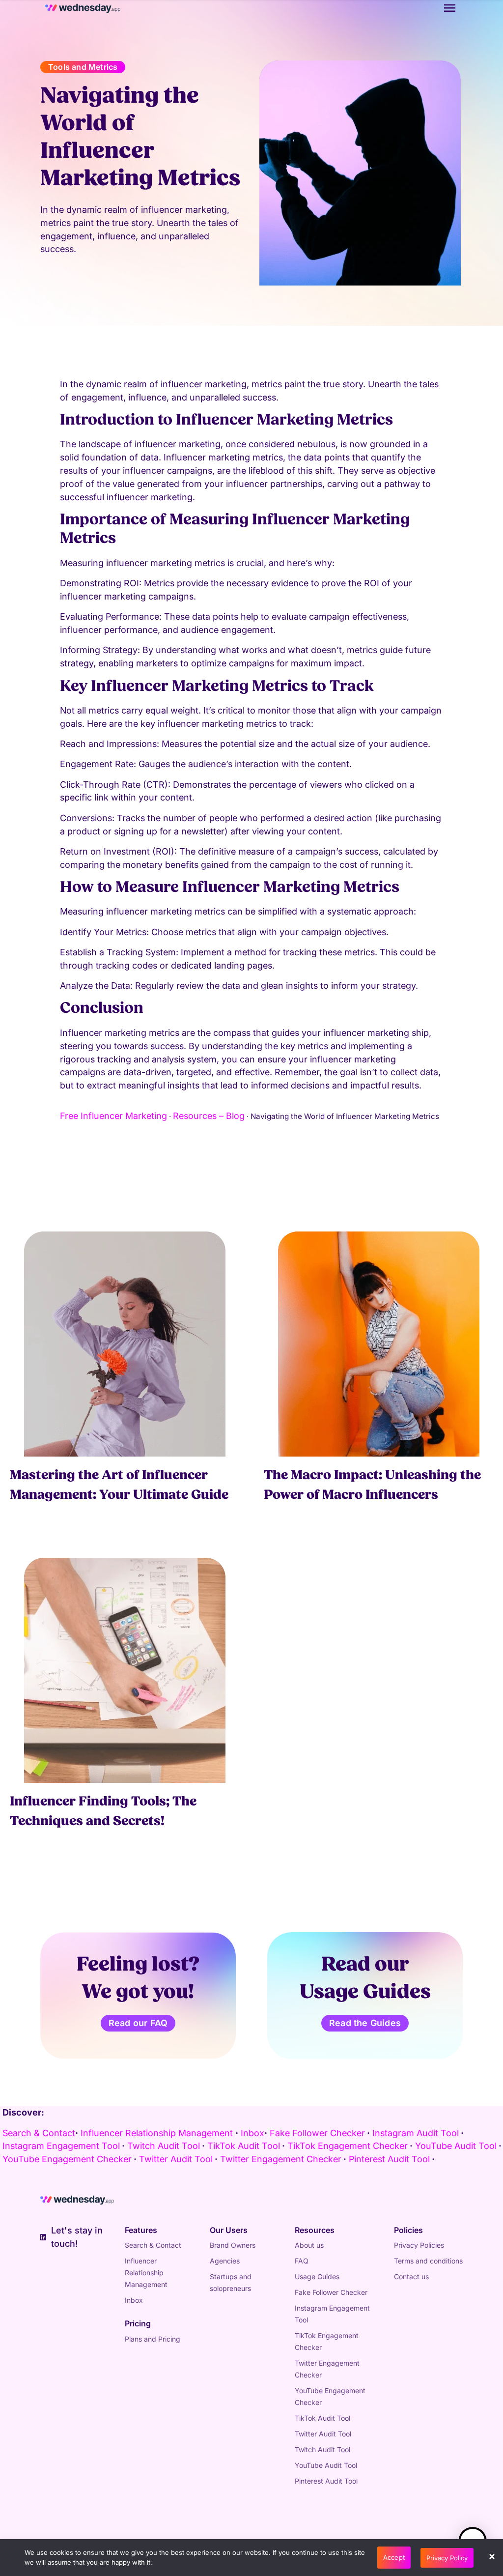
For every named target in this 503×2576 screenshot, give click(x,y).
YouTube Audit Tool (326, 2465)
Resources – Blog (209, 1116)
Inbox (252, 2133)
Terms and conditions (428, 2261)
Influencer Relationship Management (157, 2133)
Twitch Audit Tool (322, 2449)
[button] (493, 2558)
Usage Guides (317, 2276)
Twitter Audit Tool (323, 2434)
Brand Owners (233, 2245)
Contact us (411, 2276)
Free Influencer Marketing (113, 1116)
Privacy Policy (447, 2558)
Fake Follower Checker (331, 2292)
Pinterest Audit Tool (326, 2481)
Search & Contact (39, 2133)
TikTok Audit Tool (322, 2418)
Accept (394, 2557)
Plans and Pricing (153, 2339)
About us (309, 2245)
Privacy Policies (419, 2245)
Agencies (225, 2261)
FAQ (302, 2261)
